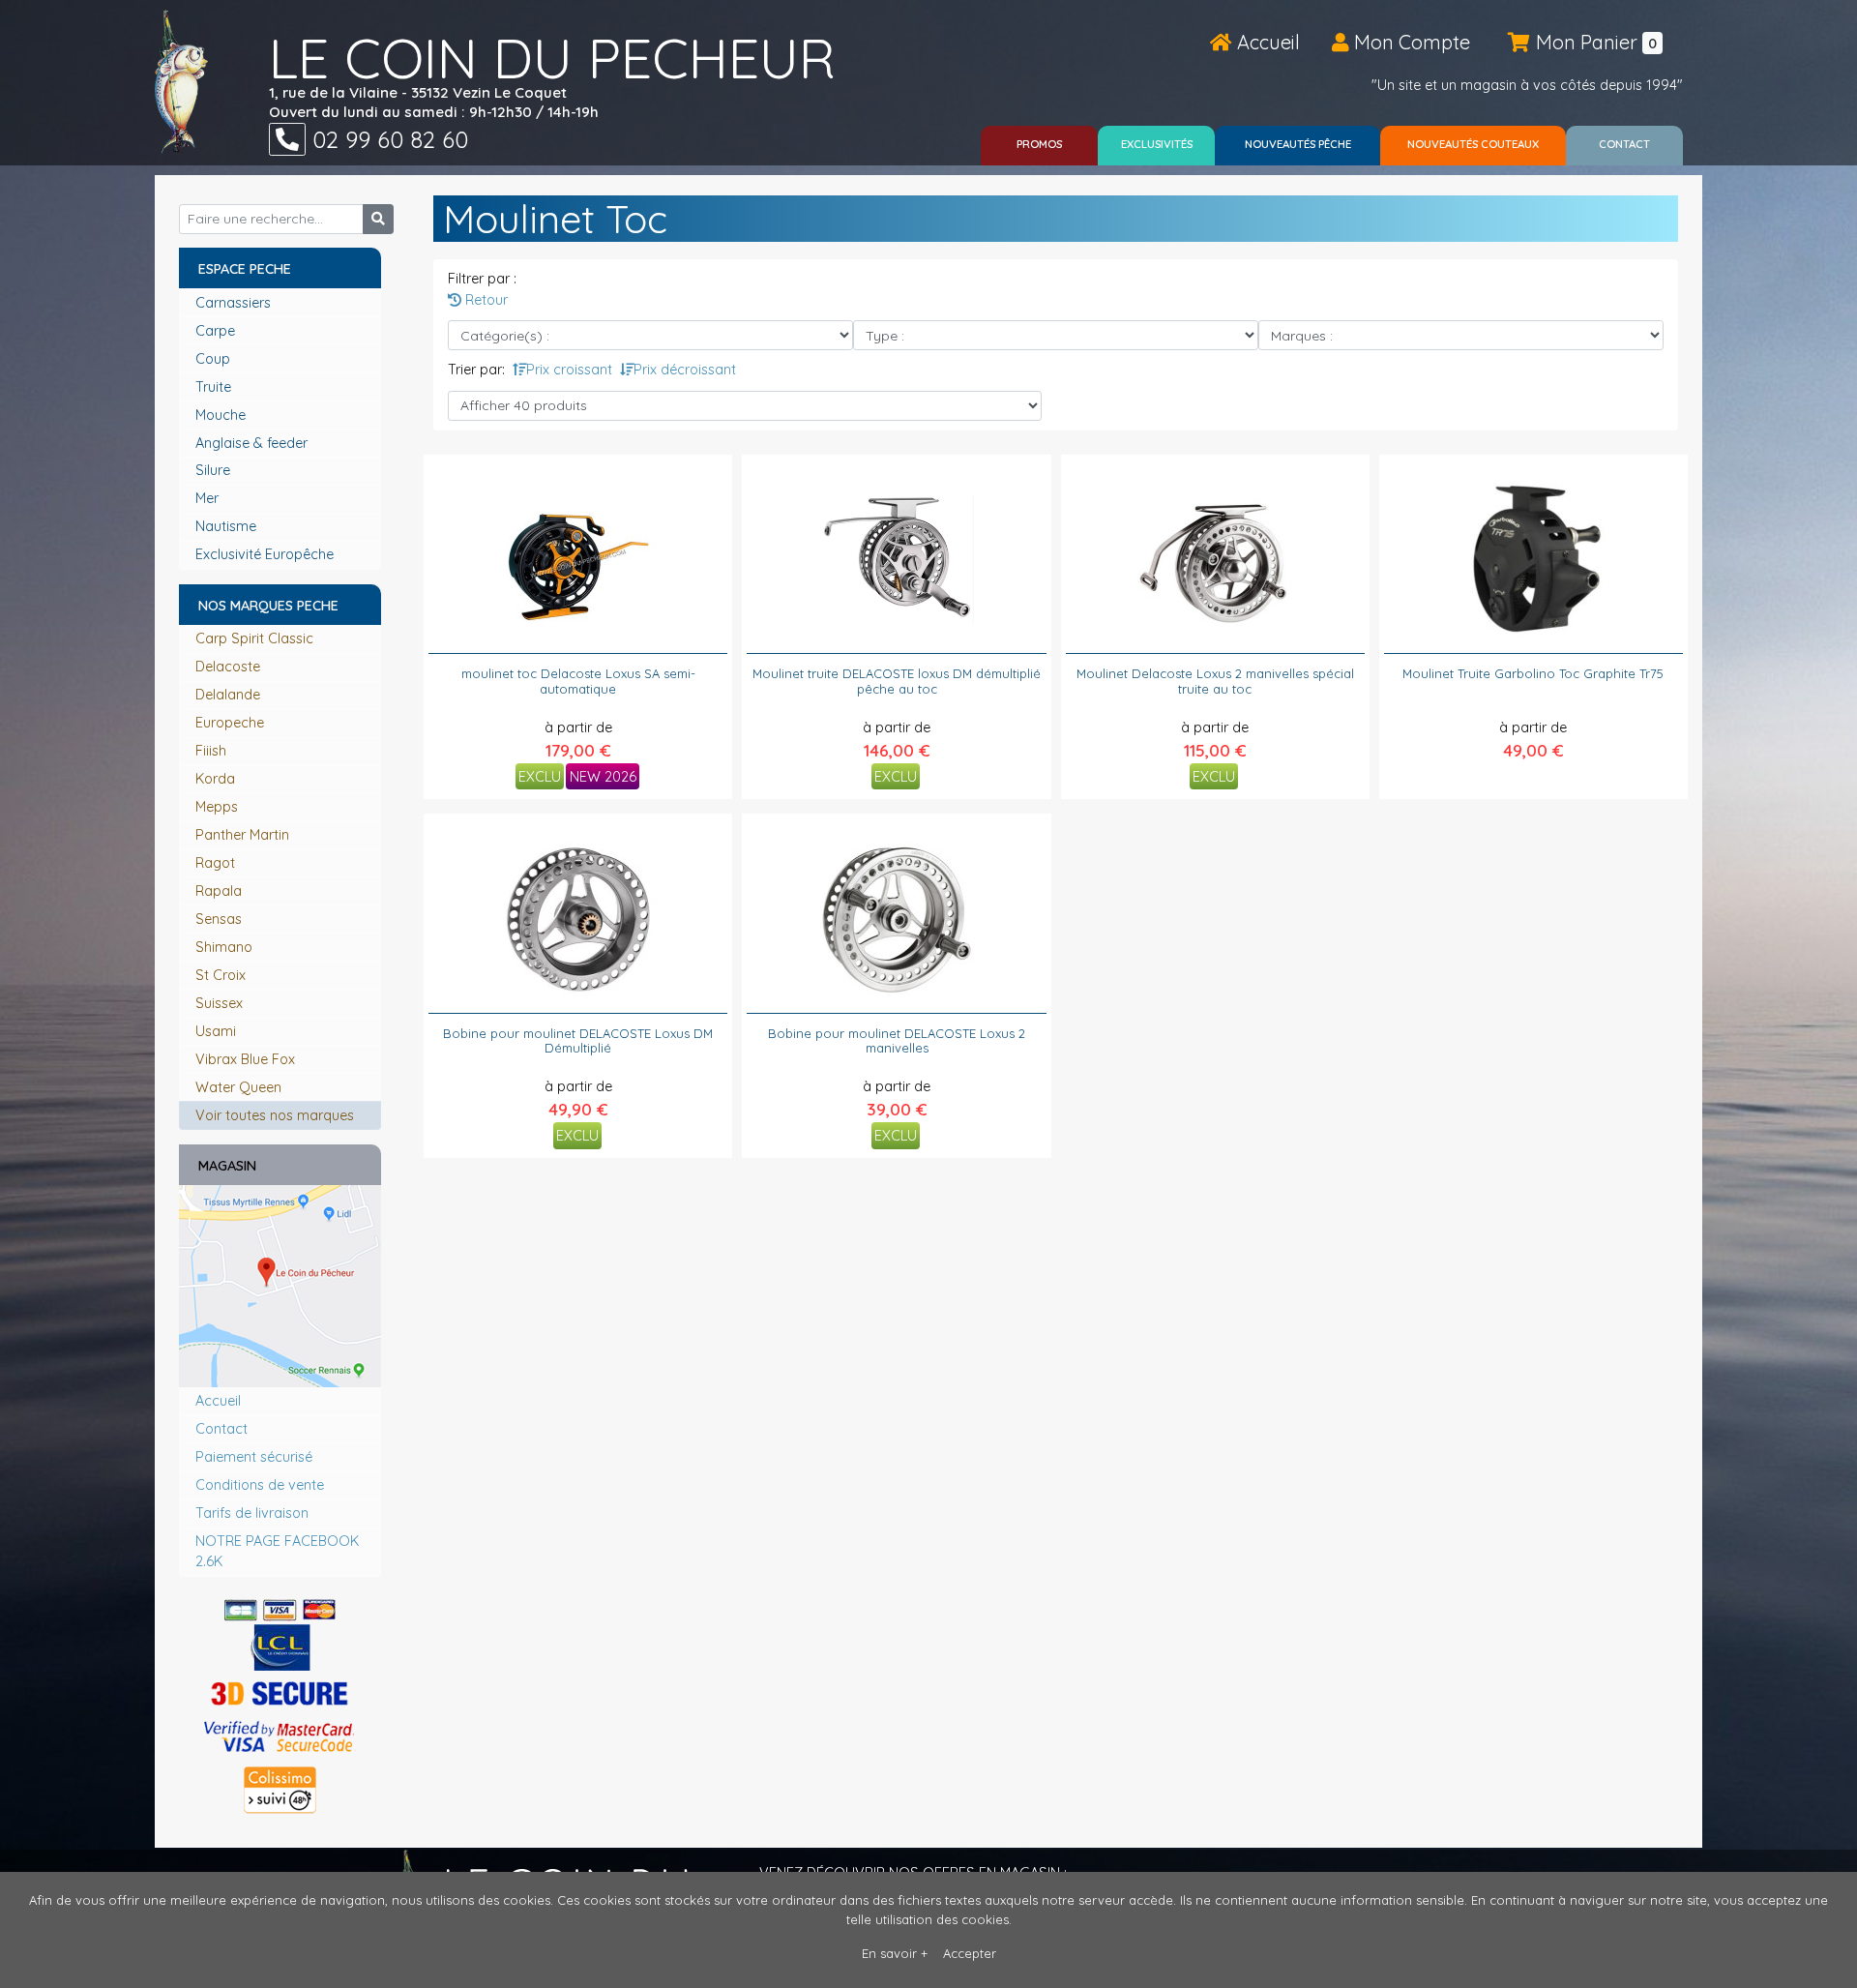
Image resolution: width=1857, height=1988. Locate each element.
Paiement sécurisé (254, 1457)
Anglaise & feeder (253, 443)
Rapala (219, 891)
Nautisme (228, 526)
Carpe (217, 331)
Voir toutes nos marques (275, 1115)
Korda (215, 779)
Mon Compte (1410, 42)
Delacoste (228, 667)
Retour (485, 300)
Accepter (970, 1953)
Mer (209, 498)
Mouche (222, 415)
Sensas (219, 919)
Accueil (1266, 42)
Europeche (230, 723)
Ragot (215, 863)
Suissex (219, 1003)
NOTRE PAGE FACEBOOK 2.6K (277, 1552)
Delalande (228, 695)
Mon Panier (1594, 42)
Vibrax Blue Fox (245, 1059)
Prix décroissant (685, 370)
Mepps (217, 807)
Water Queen (238, 1087)
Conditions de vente (260, 1485)
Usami (216, 1031)
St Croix (221, 975)
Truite (215, 387)
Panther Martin (242, 835)
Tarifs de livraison (252, 1513)
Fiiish (211, 751)
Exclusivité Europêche (266, 554)
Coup (215, 359)
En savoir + (895, 1953)
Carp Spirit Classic (254, 638)
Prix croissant (569, 370)
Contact (221, 1429)
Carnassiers (235, 303)
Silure (215, 470)
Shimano (224, 947)
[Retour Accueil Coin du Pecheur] (181, 81)
